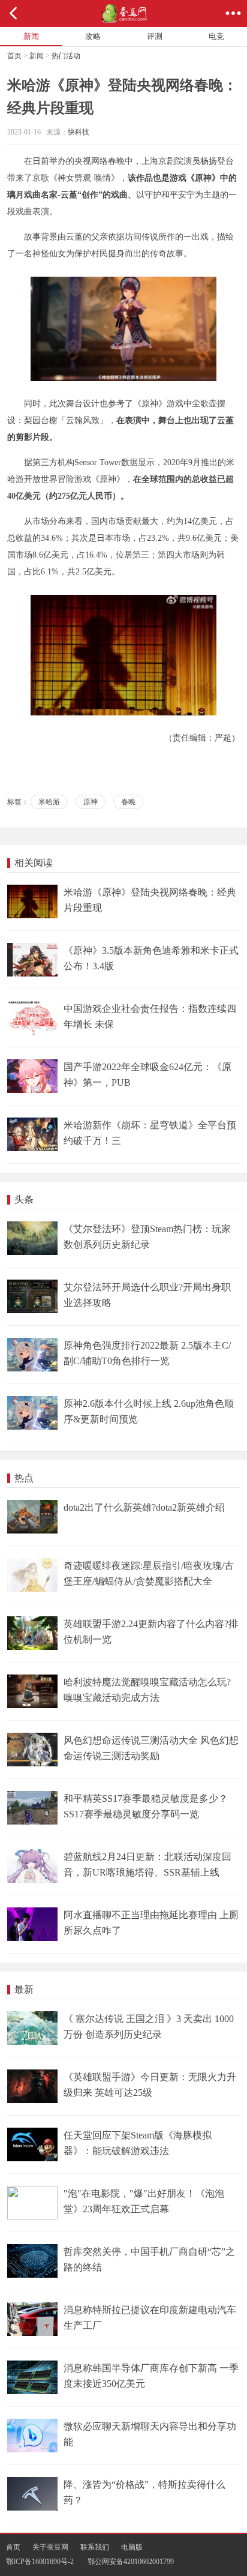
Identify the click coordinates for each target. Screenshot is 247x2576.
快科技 (79, 132)
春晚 (128, 802)
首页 (14, 56)
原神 (91, 802)
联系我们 (95, 2547)
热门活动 (66, 56)
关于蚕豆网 (50, 2547)
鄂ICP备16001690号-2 (40, 2562)
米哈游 (49, 802)
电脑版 (132, 2547)
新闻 (37, 56)
